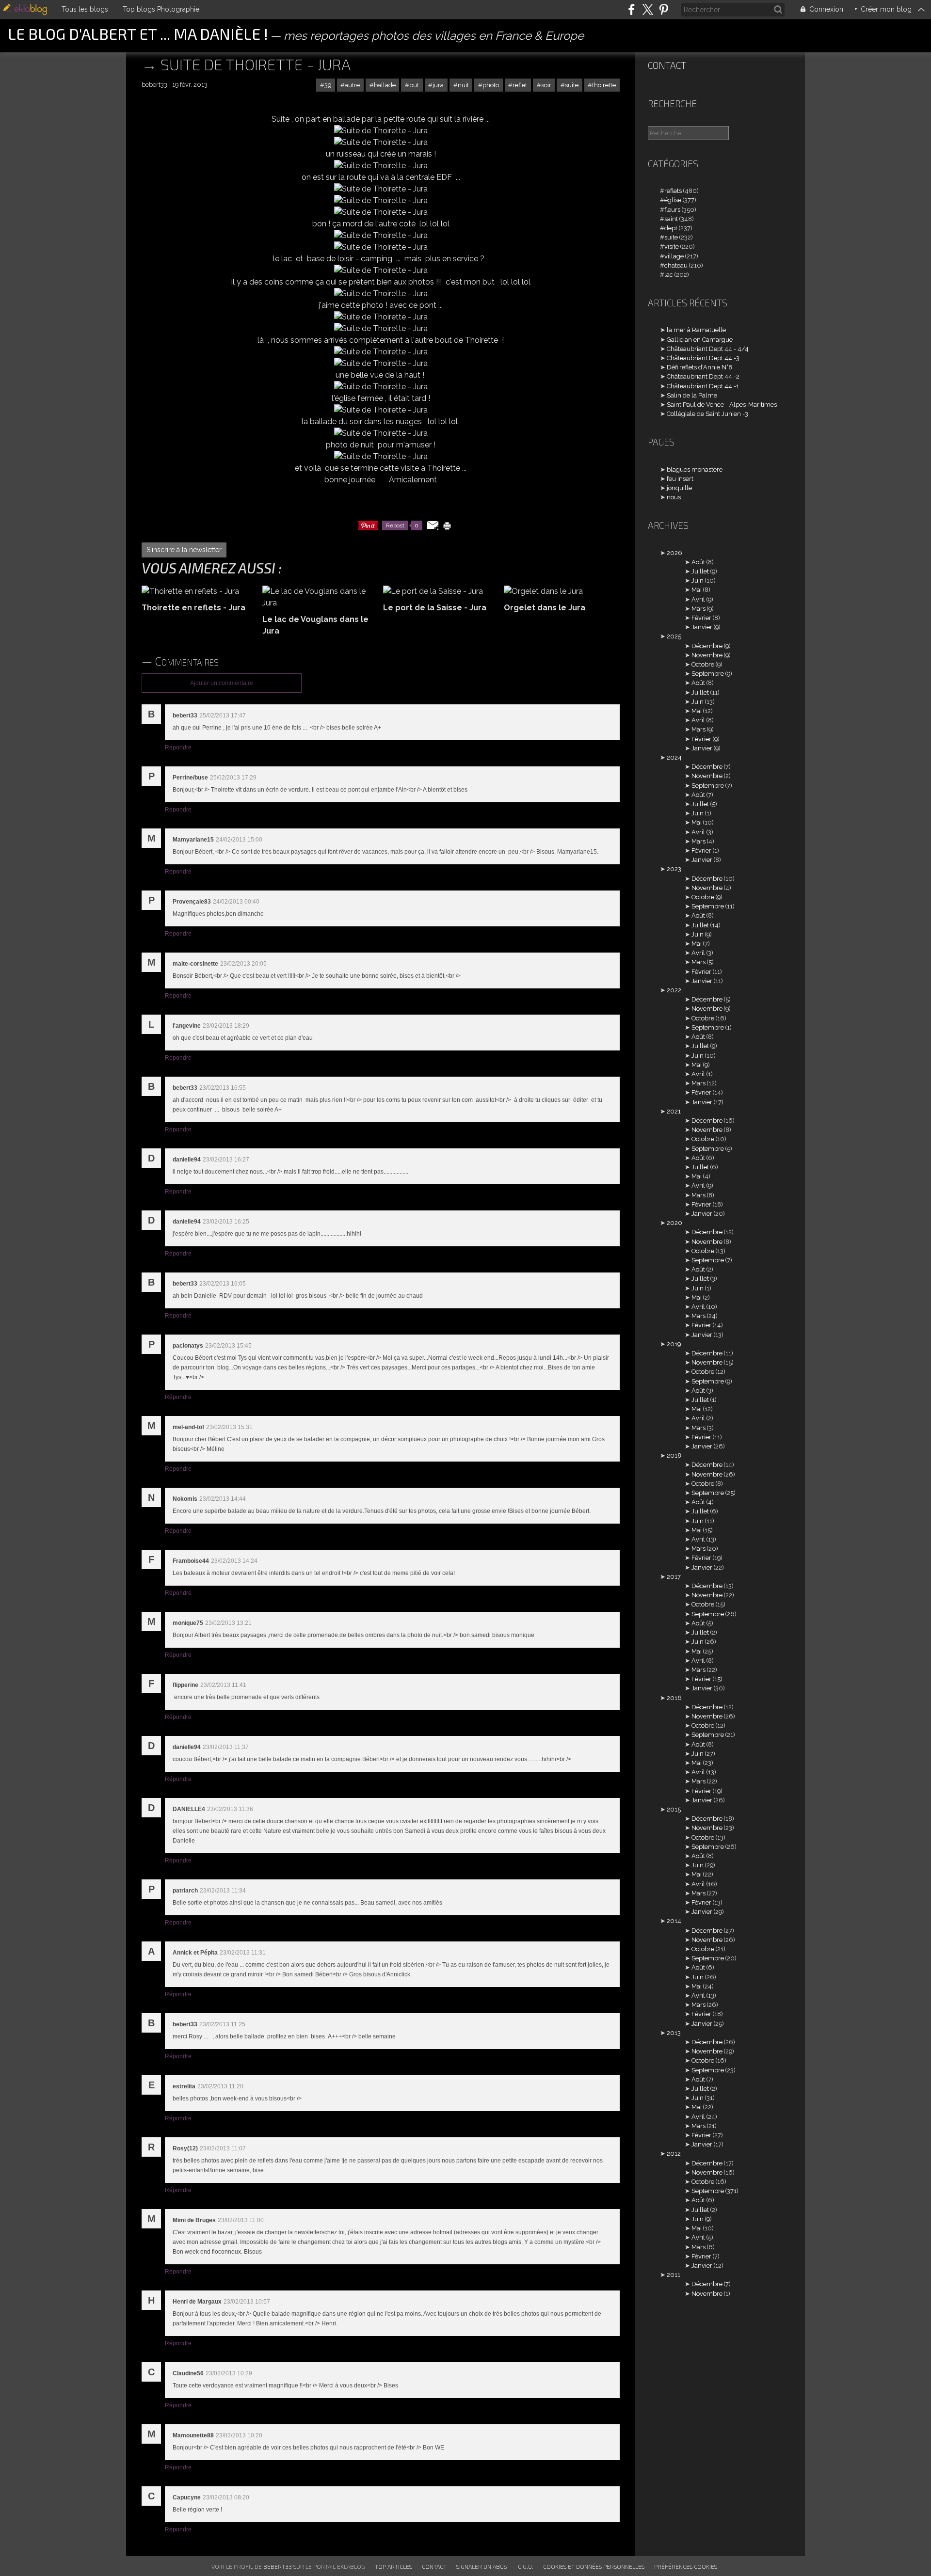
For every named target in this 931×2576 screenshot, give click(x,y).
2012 (674, 2154)
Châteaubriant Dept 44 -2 (703, 376)
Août (698, 562)
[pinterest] (664, 9)
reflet (520, 85)
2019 (674, 1344)
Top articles (393, 2566)
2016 (674, 1698)
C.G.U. (526, 2566)
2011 (674, 2275)
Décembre (707, 646)
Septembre (708, 674)
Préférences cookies (686, 2566)
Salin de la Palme (692, 395)
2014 (674, 1921)
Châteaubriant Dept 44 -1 (703, 386)
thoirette (604, 85)
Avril (698, 599)
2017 (674, 1577)
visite (672, 246)
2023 (674, 869)
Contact (667, 65)
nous (674, 497)
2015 (674, 1809)
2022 (674, 990)
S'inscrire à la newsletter (184, 550)
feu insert (680, 479)
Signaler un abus (482, 2566)
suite (572, 85)
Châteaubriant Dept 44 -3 (703, 358)
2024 (674, 757)
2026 (674, 553)
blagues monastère (695, 469)
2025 (674, 636)
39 (328, 85)
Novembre (707, 655)
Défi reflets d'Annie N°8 (699, 367)
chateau (676, 265)
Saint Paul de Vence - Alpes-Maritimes (722, 405)
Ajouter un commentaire (222, 683)
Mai (697, 590)
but (414, 85)
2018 (674, 1455)
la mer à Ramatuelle (696, 330)
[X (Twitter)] (648, 9)
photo (491, 85)
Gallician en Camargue (700, 340)
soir (546, 85)
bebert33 (278, 2566)
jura (438, 85)
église (673, 200)
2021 (674, 1111)
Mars (698, 609)
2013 (674, 2033)
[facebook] (632, 9)
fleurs (672, 210)
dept (671, 228)
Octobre (703, 664)
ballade (385, 85)
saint (671, 219)
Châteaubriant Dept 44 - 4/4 (708, 349)
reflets (673, 191)
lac (669, 275)
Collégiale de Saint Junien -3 (707, 414)
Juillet (700, 571)
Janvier (702, 627)
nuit (463, 85)
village (674, 256)
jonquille (679, 488)
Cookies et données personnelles (594, 2566)
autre (352, 85)
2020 (674, 1223)
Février (701, 618)
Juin (698, 580)
